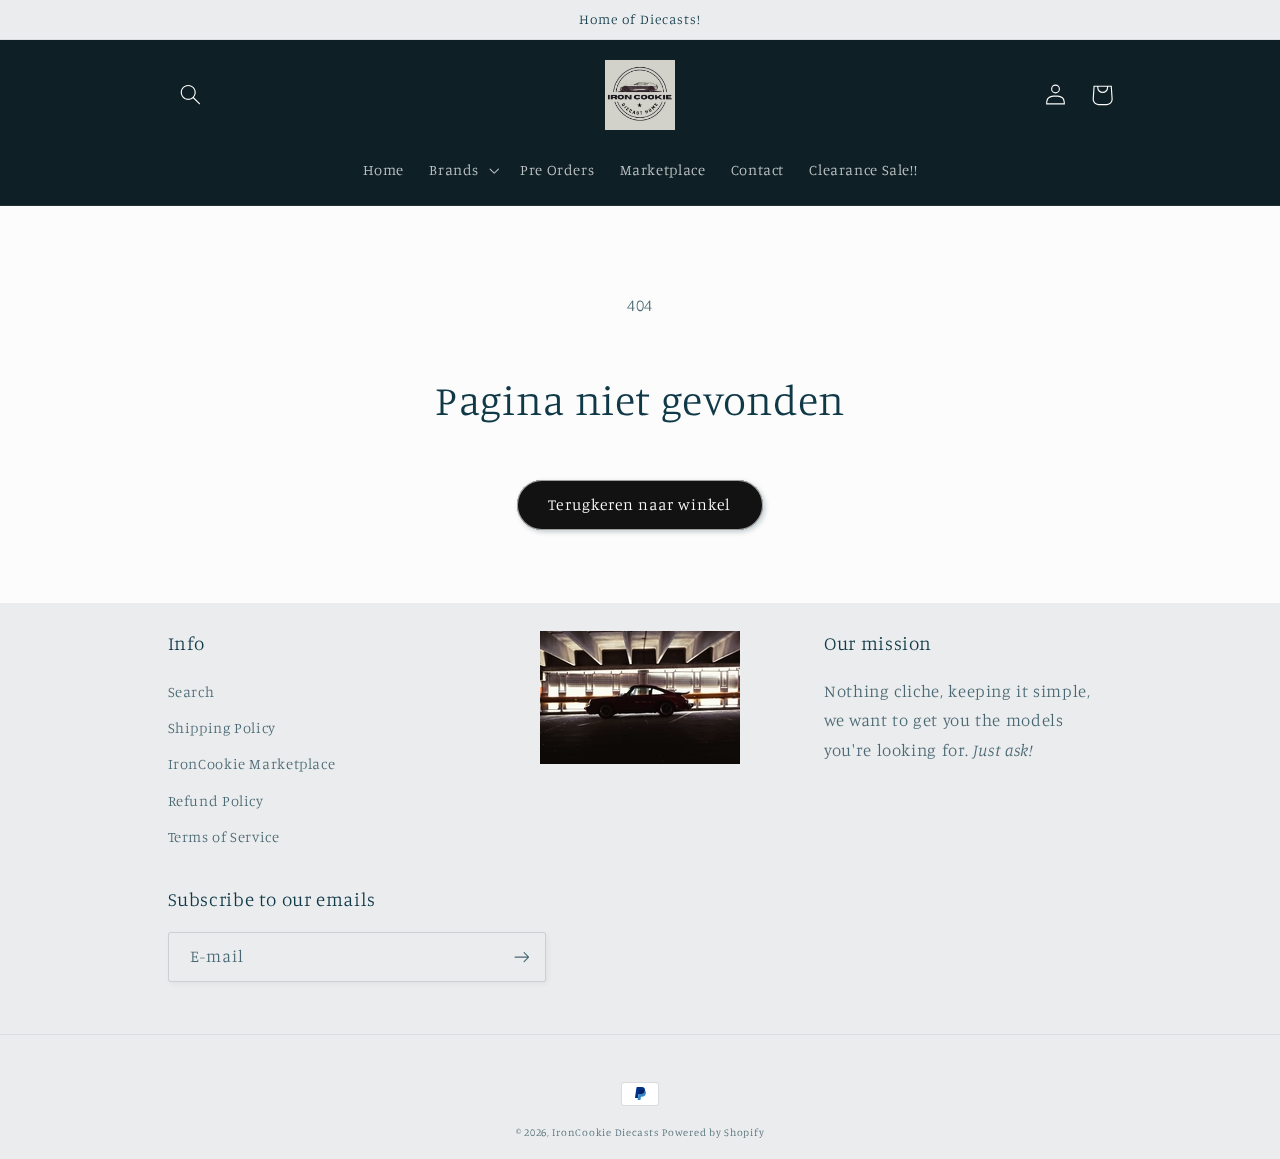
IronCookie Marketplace (252, 763)
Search (191, 691)
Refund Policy (216, 800)
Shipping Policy (222, 727)
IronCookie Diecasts (605, 1132)
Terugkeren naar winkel (639, 504)
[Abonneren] (521, 956)
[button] (191, 95)
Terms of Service (224, 836)
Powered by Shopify (713, 1132)
